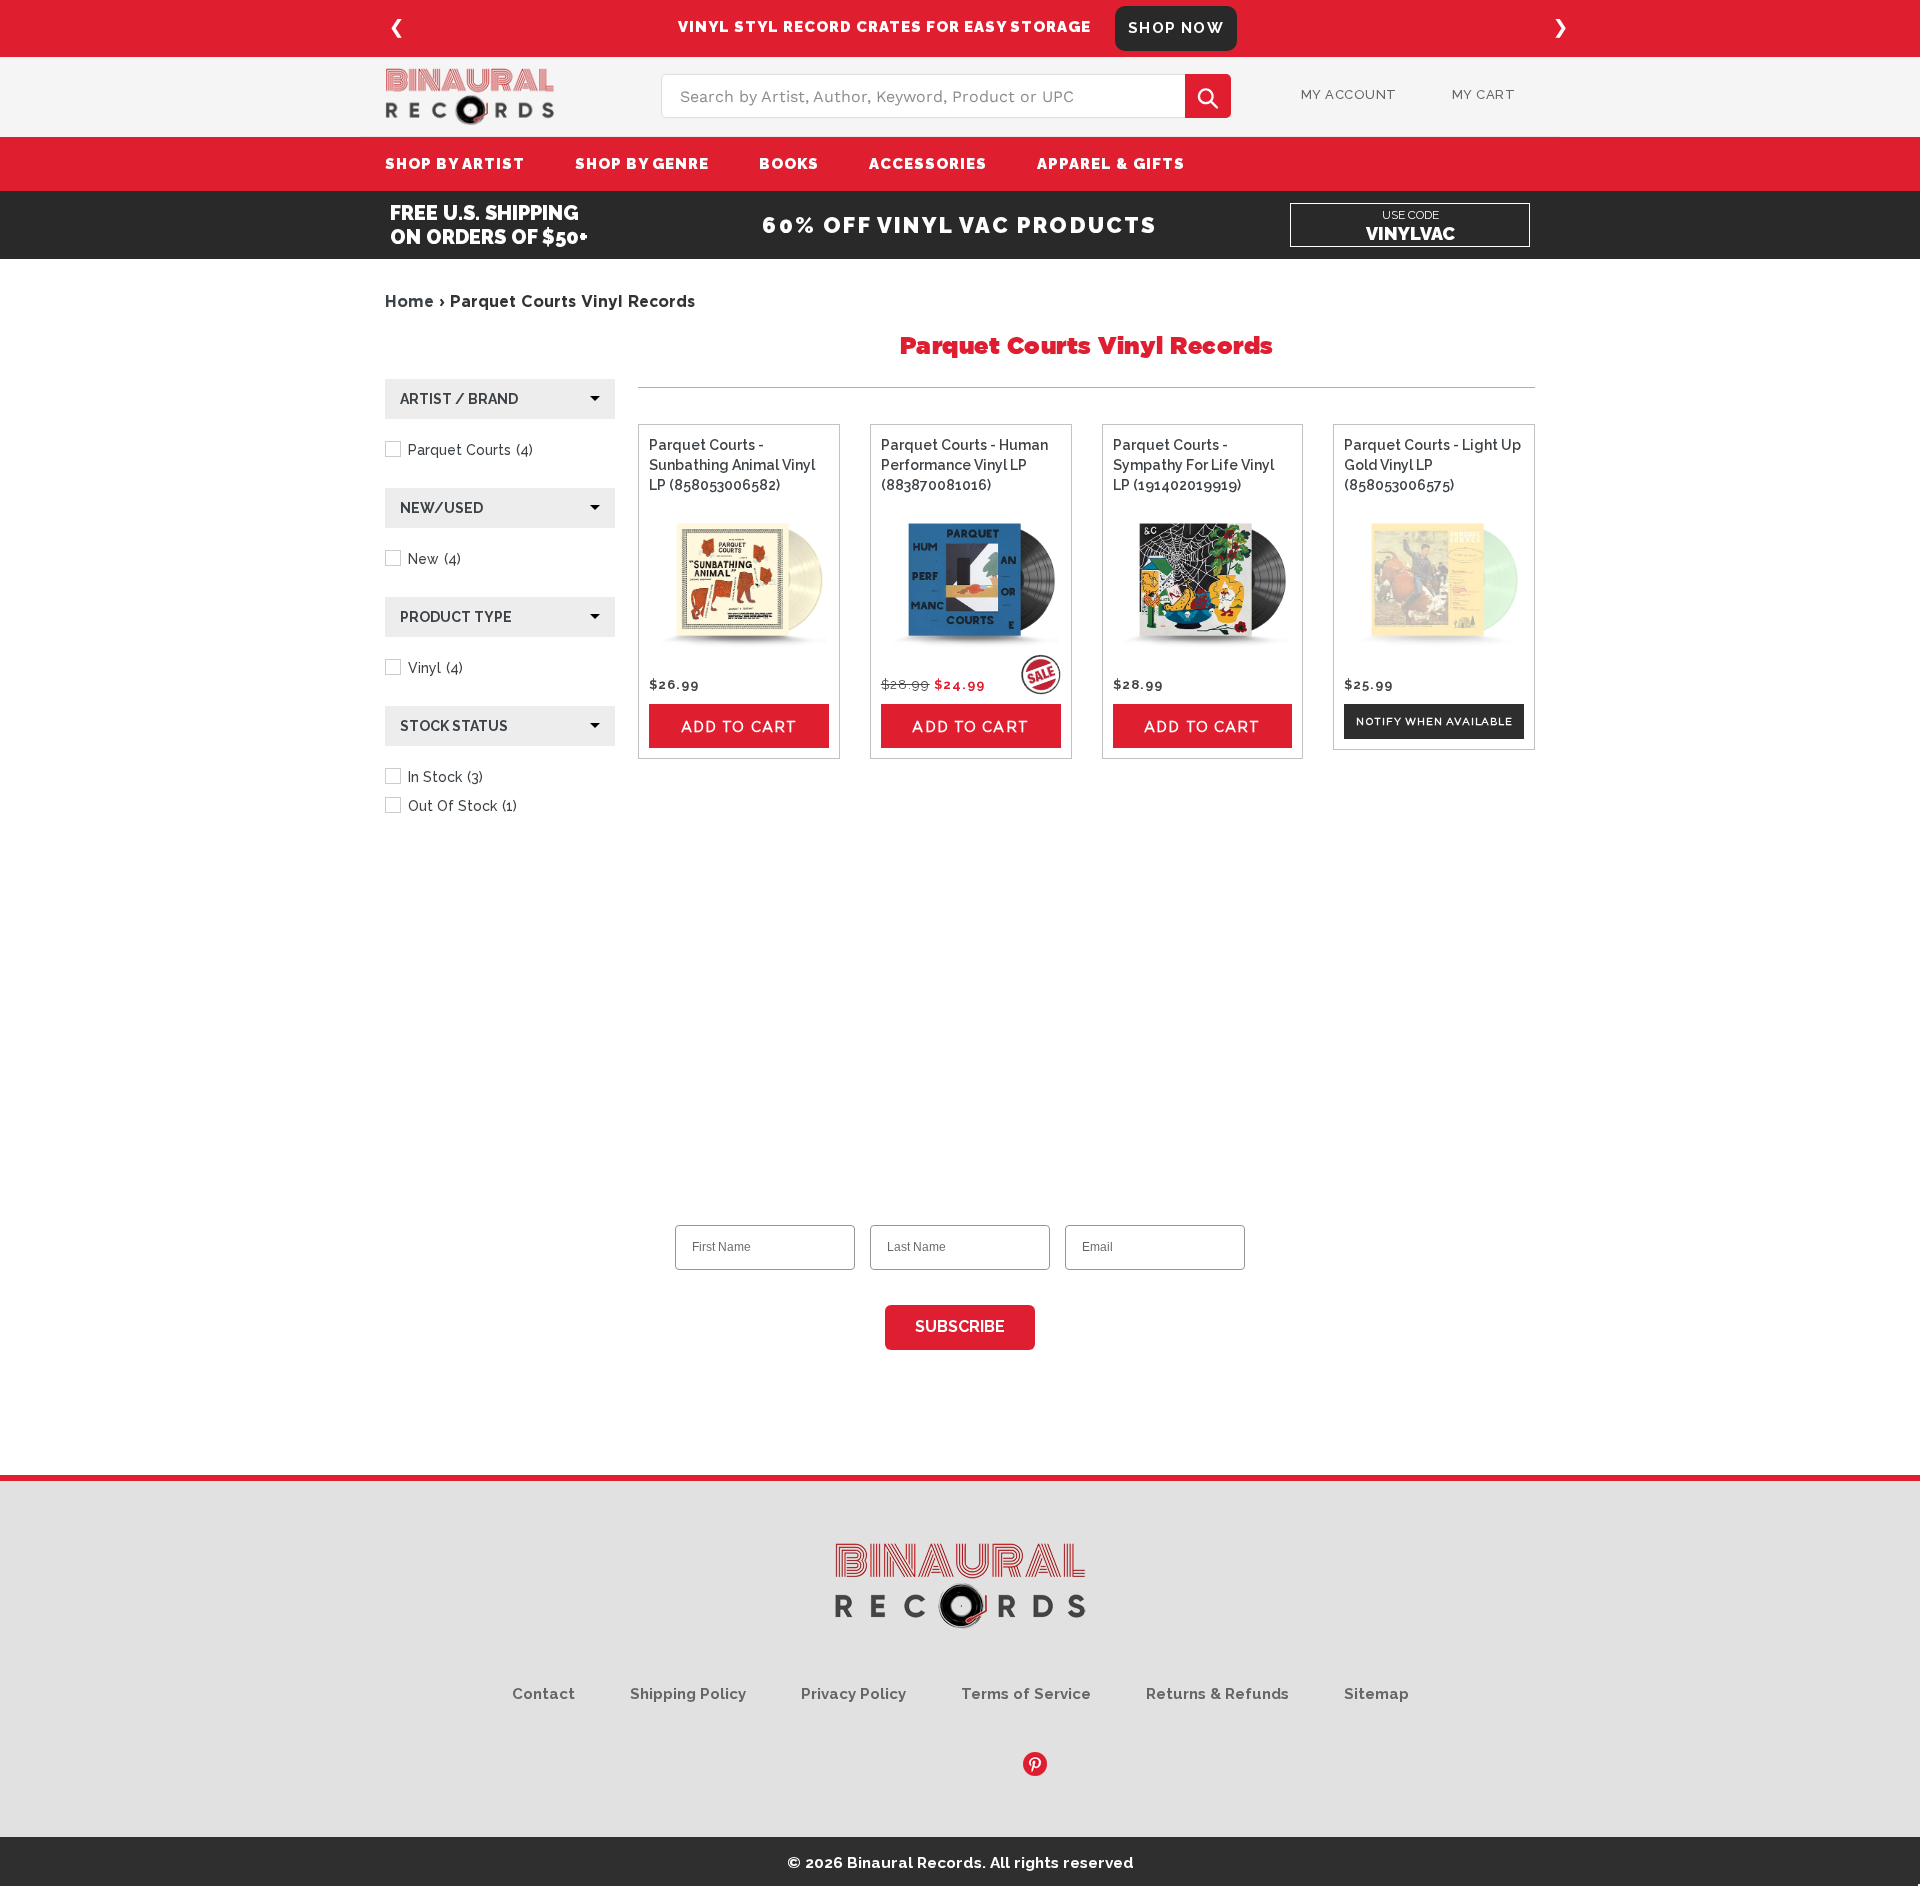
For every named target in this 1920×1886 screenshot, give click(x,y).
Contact (543, 1694)
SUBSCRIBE (960, 1326)
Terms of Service (1026, 1694)
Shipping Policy (688, 1694)
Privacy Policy (853, 1694)
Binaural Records (914, 1862)
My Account (1349, 94)
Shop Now (1176, 28)
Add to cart (739, 726)
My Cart (1484, 94)
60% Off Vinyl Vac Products (959, 225)
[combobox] (946, 96)
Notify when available (1434, 721)
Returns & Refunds (1217, 1694)
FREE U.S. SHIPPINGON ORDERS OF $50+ (489, 225)
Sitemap (1376, 1694)
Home (409, 301)
